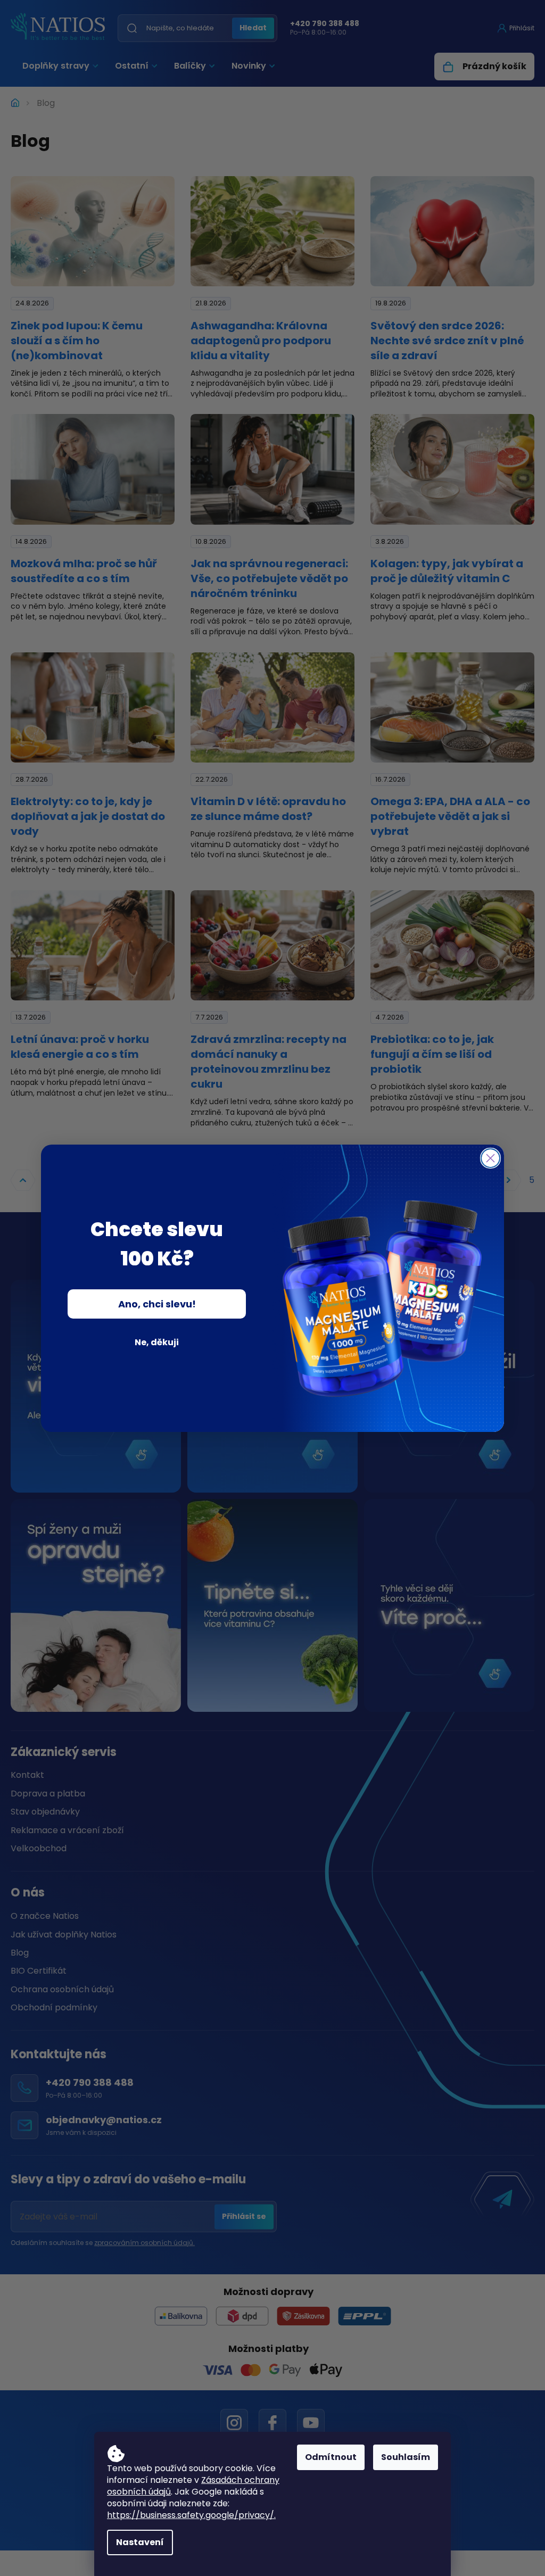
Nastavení (140, 2542)
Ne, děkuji (157, 1342)
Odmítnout (331, 2457)
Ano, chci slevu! (157, 1304)
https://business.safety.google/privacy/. (191, 2515)
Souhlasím (406, 2457)
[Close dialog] (490, 1158)
